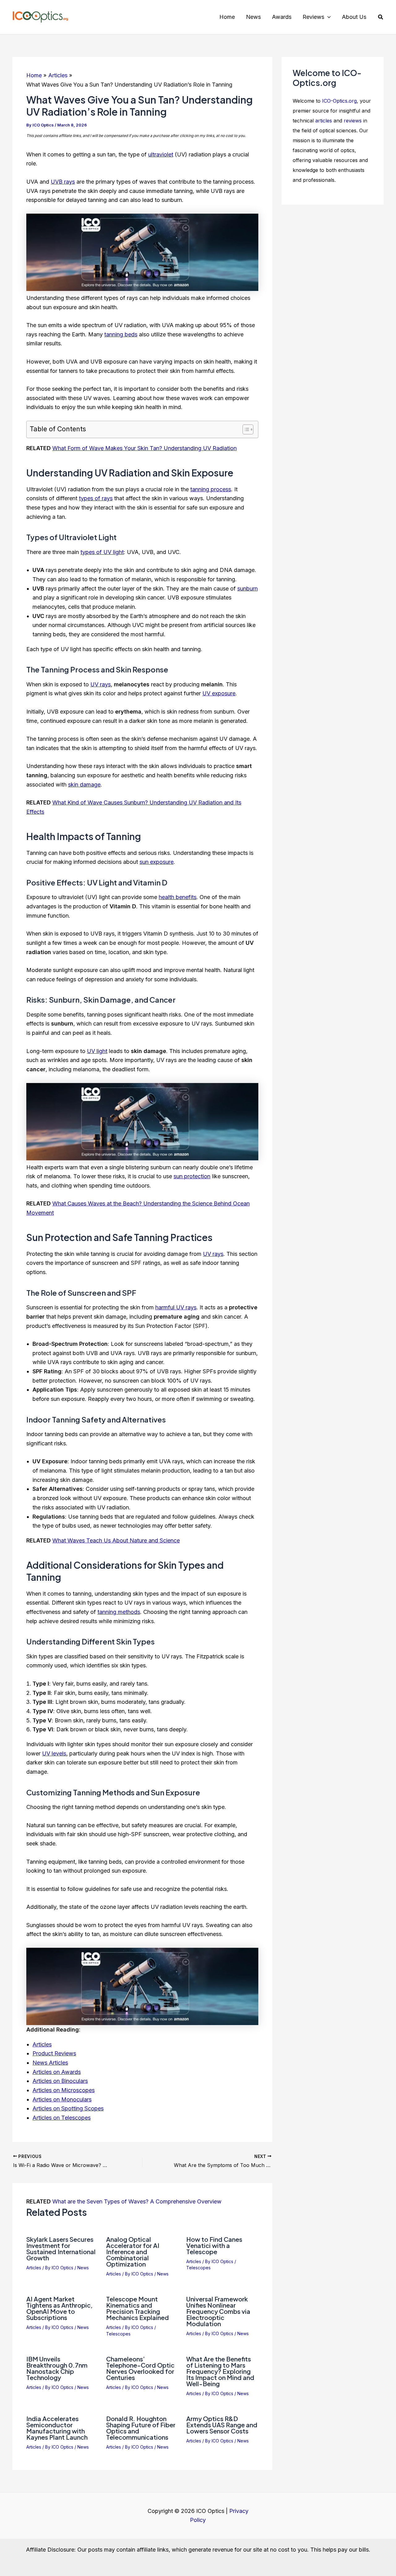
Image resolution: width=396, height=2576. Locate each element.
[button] (327, 17)
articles (324, 121)
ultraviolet (161, 154)
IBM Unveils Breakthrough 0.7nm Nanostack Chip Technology (57, 2368)
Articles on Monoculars (62, 2099)
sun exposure (157, 862)
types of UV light (102, 552)
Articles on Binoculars (60, 2081)
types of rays (96, 498)
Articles (42, 2044)
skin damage (84, 785)
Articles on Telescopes (62, 2118)
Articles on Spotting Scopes (68, 2108)
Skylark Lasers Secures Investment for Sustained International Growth (61, 2248)
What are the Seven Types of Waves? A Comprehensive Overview (137, 2201)
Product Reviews (54, 2053)
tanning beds (121, 334)
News (83, 2268)
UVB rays (63, 182)
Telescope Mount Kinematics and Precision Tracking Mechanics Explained (138, 2308)
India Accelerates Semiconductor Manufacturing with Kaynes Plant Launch (57, 2428)
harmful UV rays (176, 1307)
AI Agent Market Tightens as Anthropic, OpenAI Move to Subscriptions (59, 2308)
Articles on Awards (57, 2072)
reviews (353, 121)
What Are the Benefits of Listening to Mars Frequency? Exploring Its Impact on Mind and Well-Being (220, 2371)
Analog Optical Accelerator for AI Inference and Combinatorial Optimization (133, 2252)
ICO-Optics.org (339, 101)
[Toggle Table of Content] (245, 429)
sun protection (192, 1176)
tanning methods (119, 1612)
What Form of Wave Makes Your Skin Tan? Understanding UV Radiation (144, 448)
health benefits (178, 897)
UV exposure (219, 693)
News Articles (50, 2063)
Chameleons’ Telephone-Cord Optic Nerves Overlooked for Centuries (140, 2368)
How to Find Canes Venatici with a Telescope (214, 2245)
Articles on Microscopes (64, 2090)
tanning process (211, 489)
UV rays (101, 684)
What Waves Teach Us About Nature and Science (116, 1540)
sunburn (247, 589)
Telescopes (198, 2268)
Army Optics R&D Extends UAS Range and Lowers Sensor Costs (222, 2425)
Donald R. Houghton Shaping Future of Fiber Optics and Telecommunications (141, 2428)
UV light (97, 1051)
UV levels (54, 1753)
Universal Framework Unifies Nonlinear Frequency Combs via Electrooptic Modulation (218, 2311)
